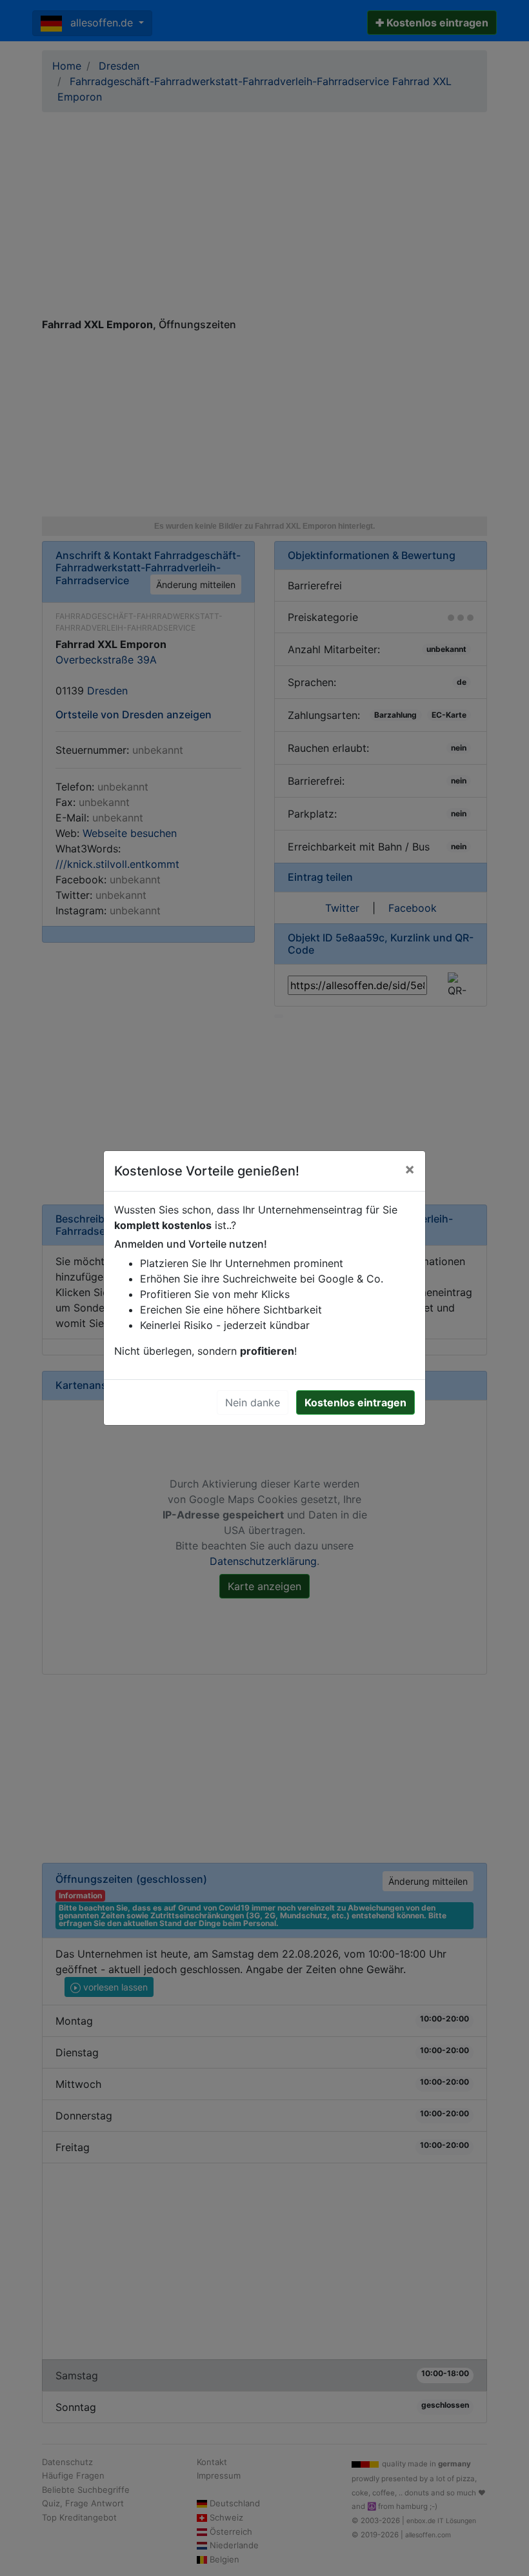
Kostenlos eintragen (355, 1402)
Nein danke (253, 1402)
